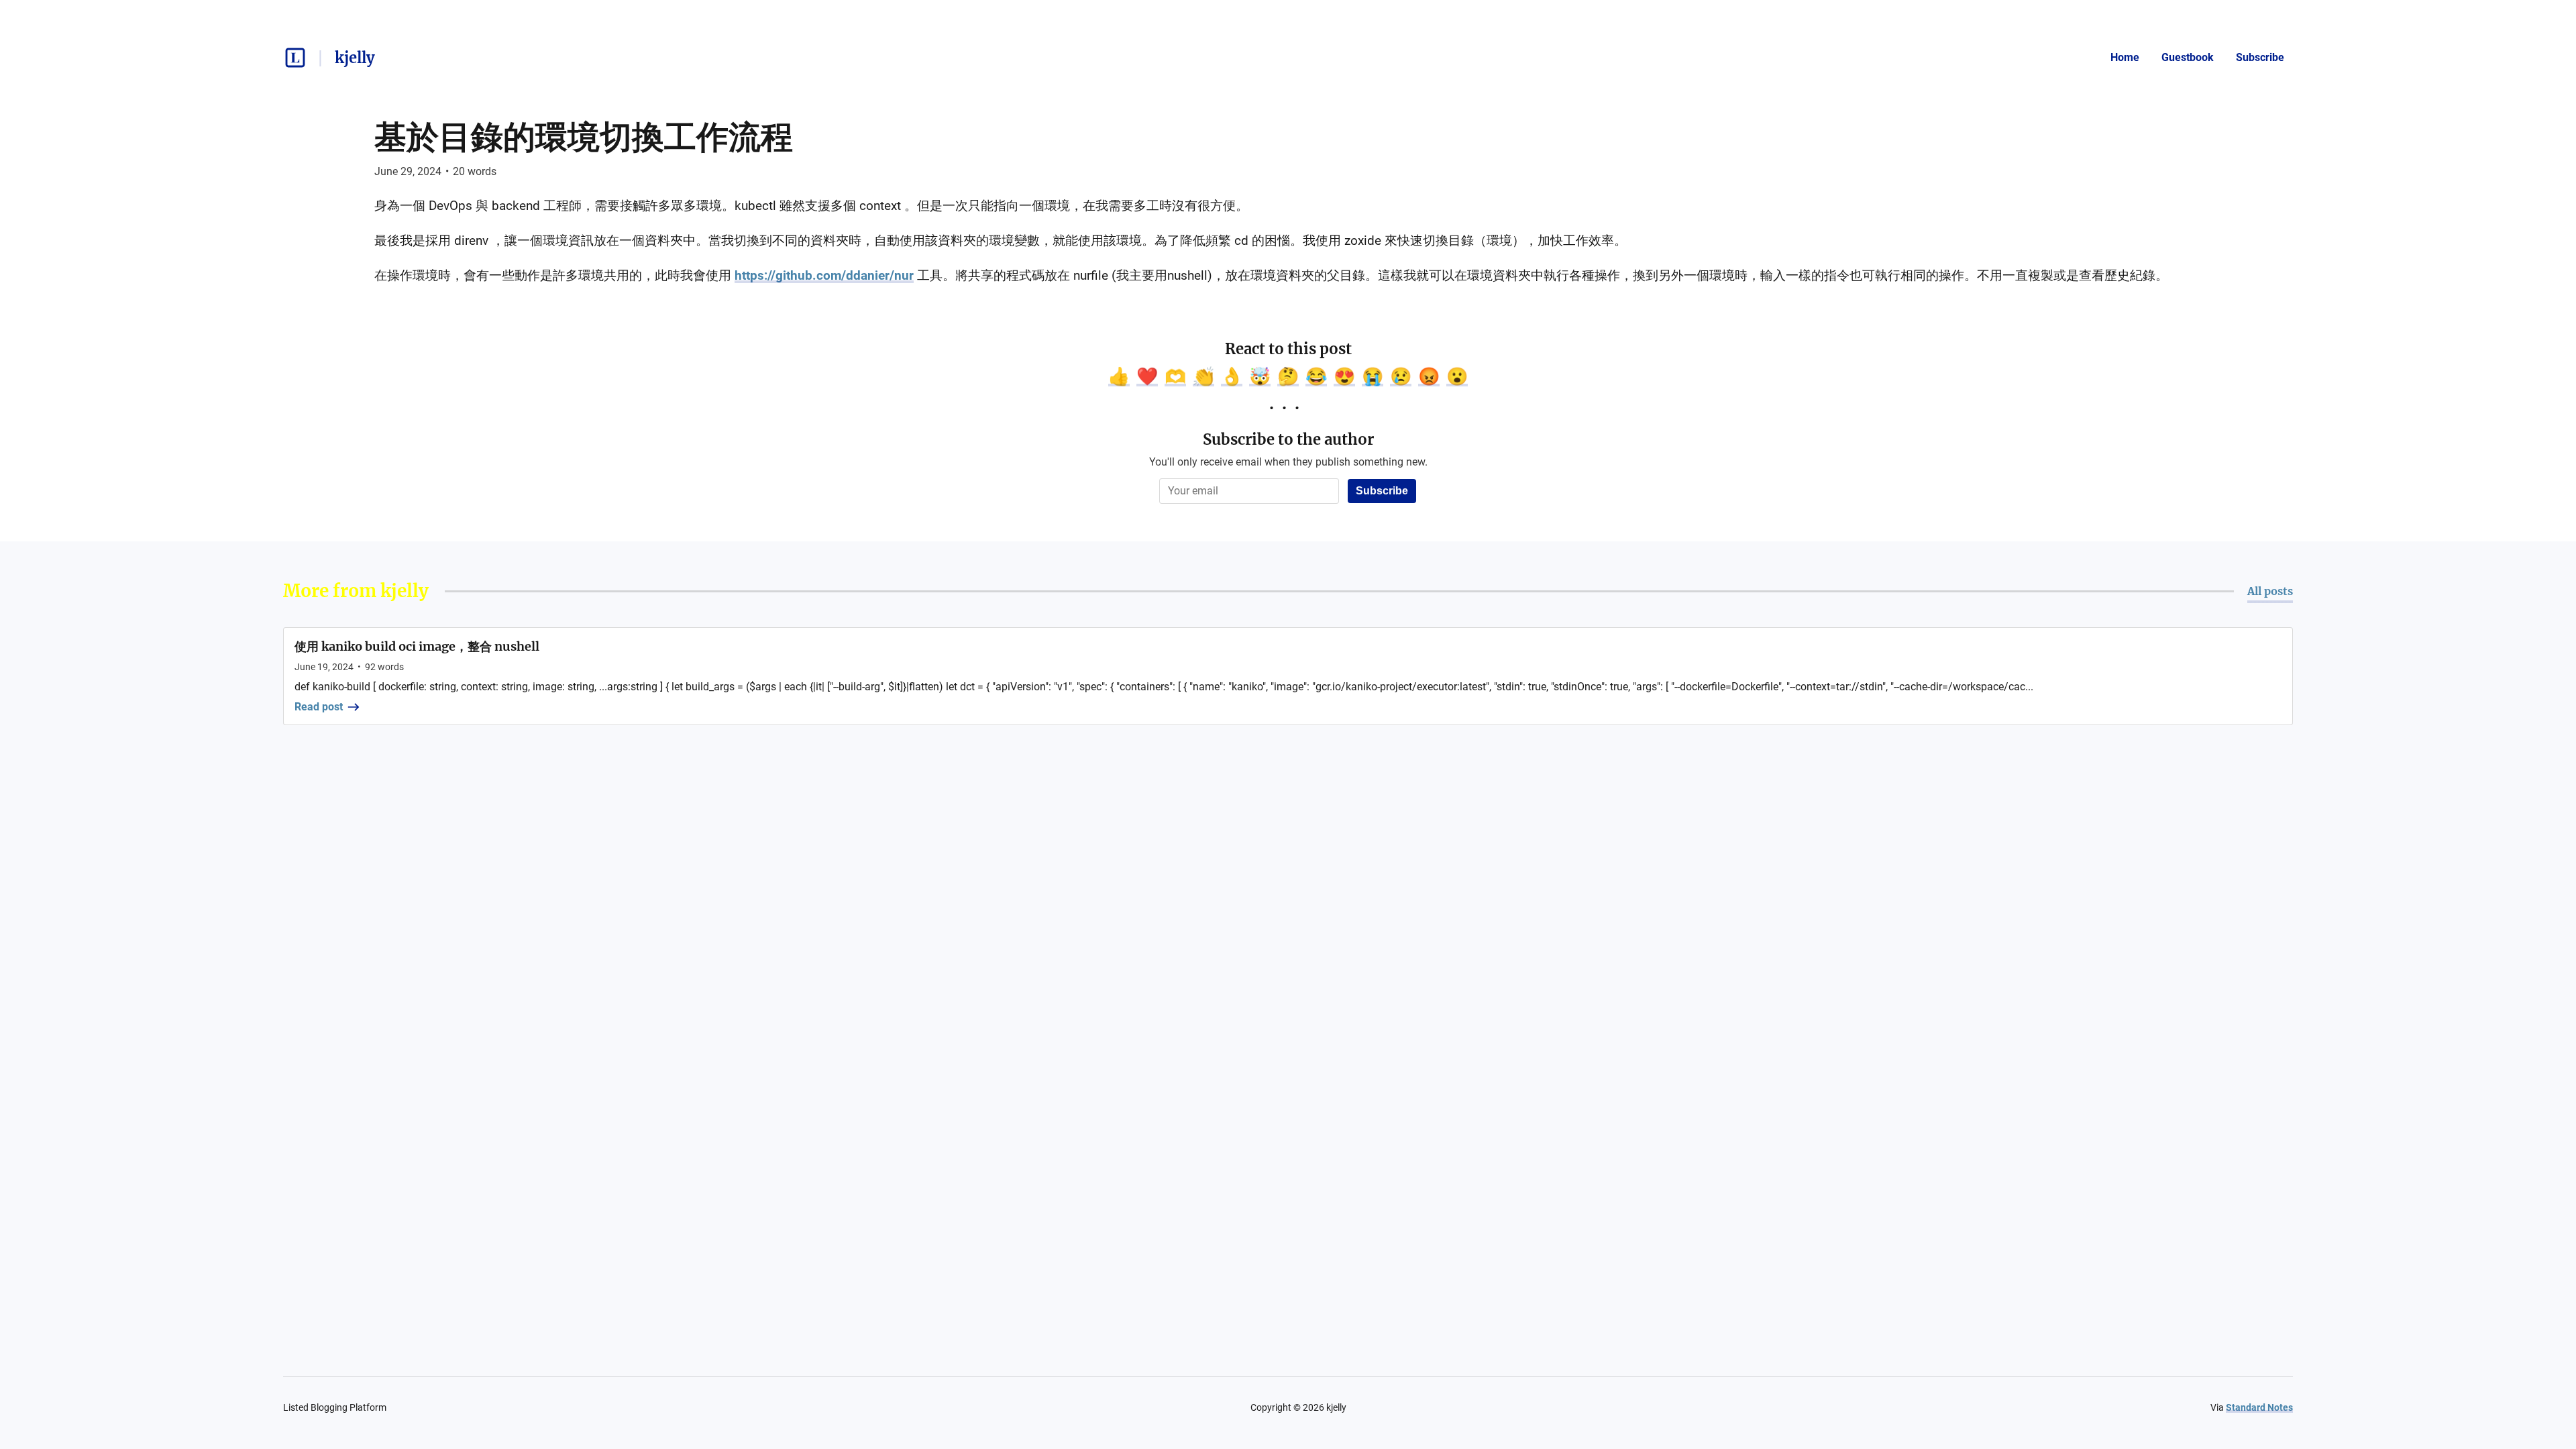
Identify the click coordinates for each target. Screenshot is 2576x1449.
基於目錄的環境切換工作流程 (584, 137)
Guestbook (2188, 57)
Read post (319, 707)
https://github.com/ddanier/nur (824, 275)
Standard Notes (2259, 1407)
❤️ (1147, 376)
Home (2125, 57)
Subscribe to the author (1288, 439)
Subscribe (2260, 57)
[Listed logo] (295, 58)
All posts (2270, 591)
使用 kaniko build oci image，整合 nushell (417, 646)
